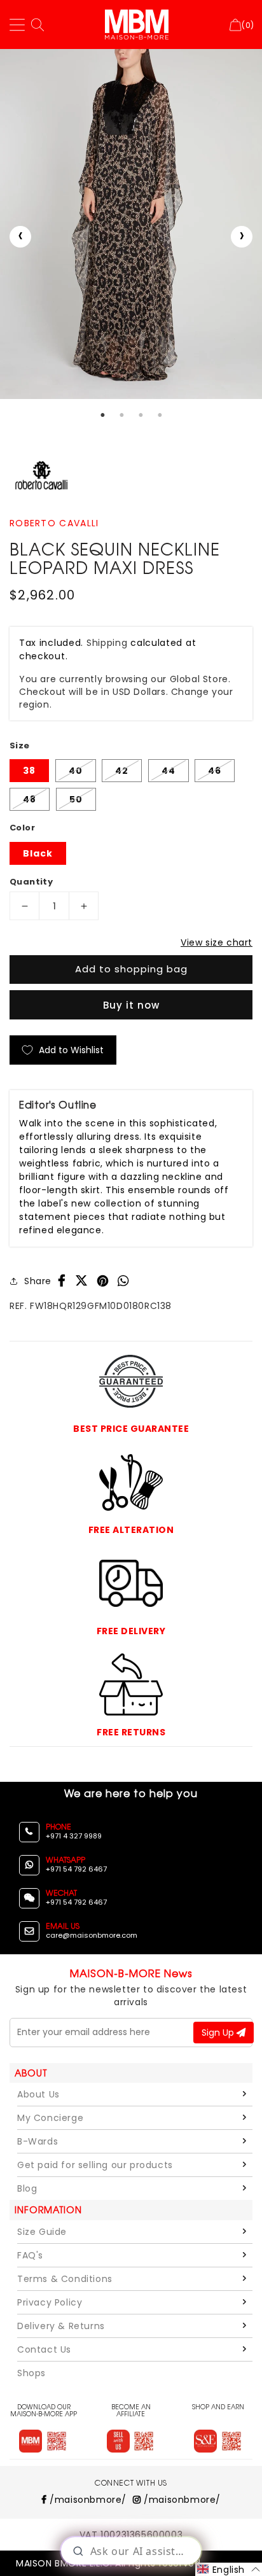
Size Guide (42, 2232)
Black (38, 853)
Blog (27, 2188)
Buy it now (131, 1005)
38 (29, 771)
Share (38, 1281)
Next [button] (242, 237)
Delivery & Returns (61, 2326)
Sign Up (219, 2033)
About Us (38, 2094)
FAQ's (30, 2255)
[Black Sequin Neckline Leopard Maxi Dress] (131, 224)
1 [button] (102, 415)
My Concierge (50, 2118)
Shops (31, 2373)
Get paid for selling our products (95, 2165)
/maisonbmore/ (87, 2500)
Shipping (107, 643)
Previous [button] (20, 237)
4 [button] (160, 415)
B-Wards (38, 2141)
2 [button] (121, 415)
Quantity (31, 882)
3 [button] (141, 415)
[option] (131, 224)
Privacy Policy (50, 2302)
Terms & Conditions (65, 2279)
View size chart (217, 942)
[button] (229, 2569)
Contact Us (44, 2349)
